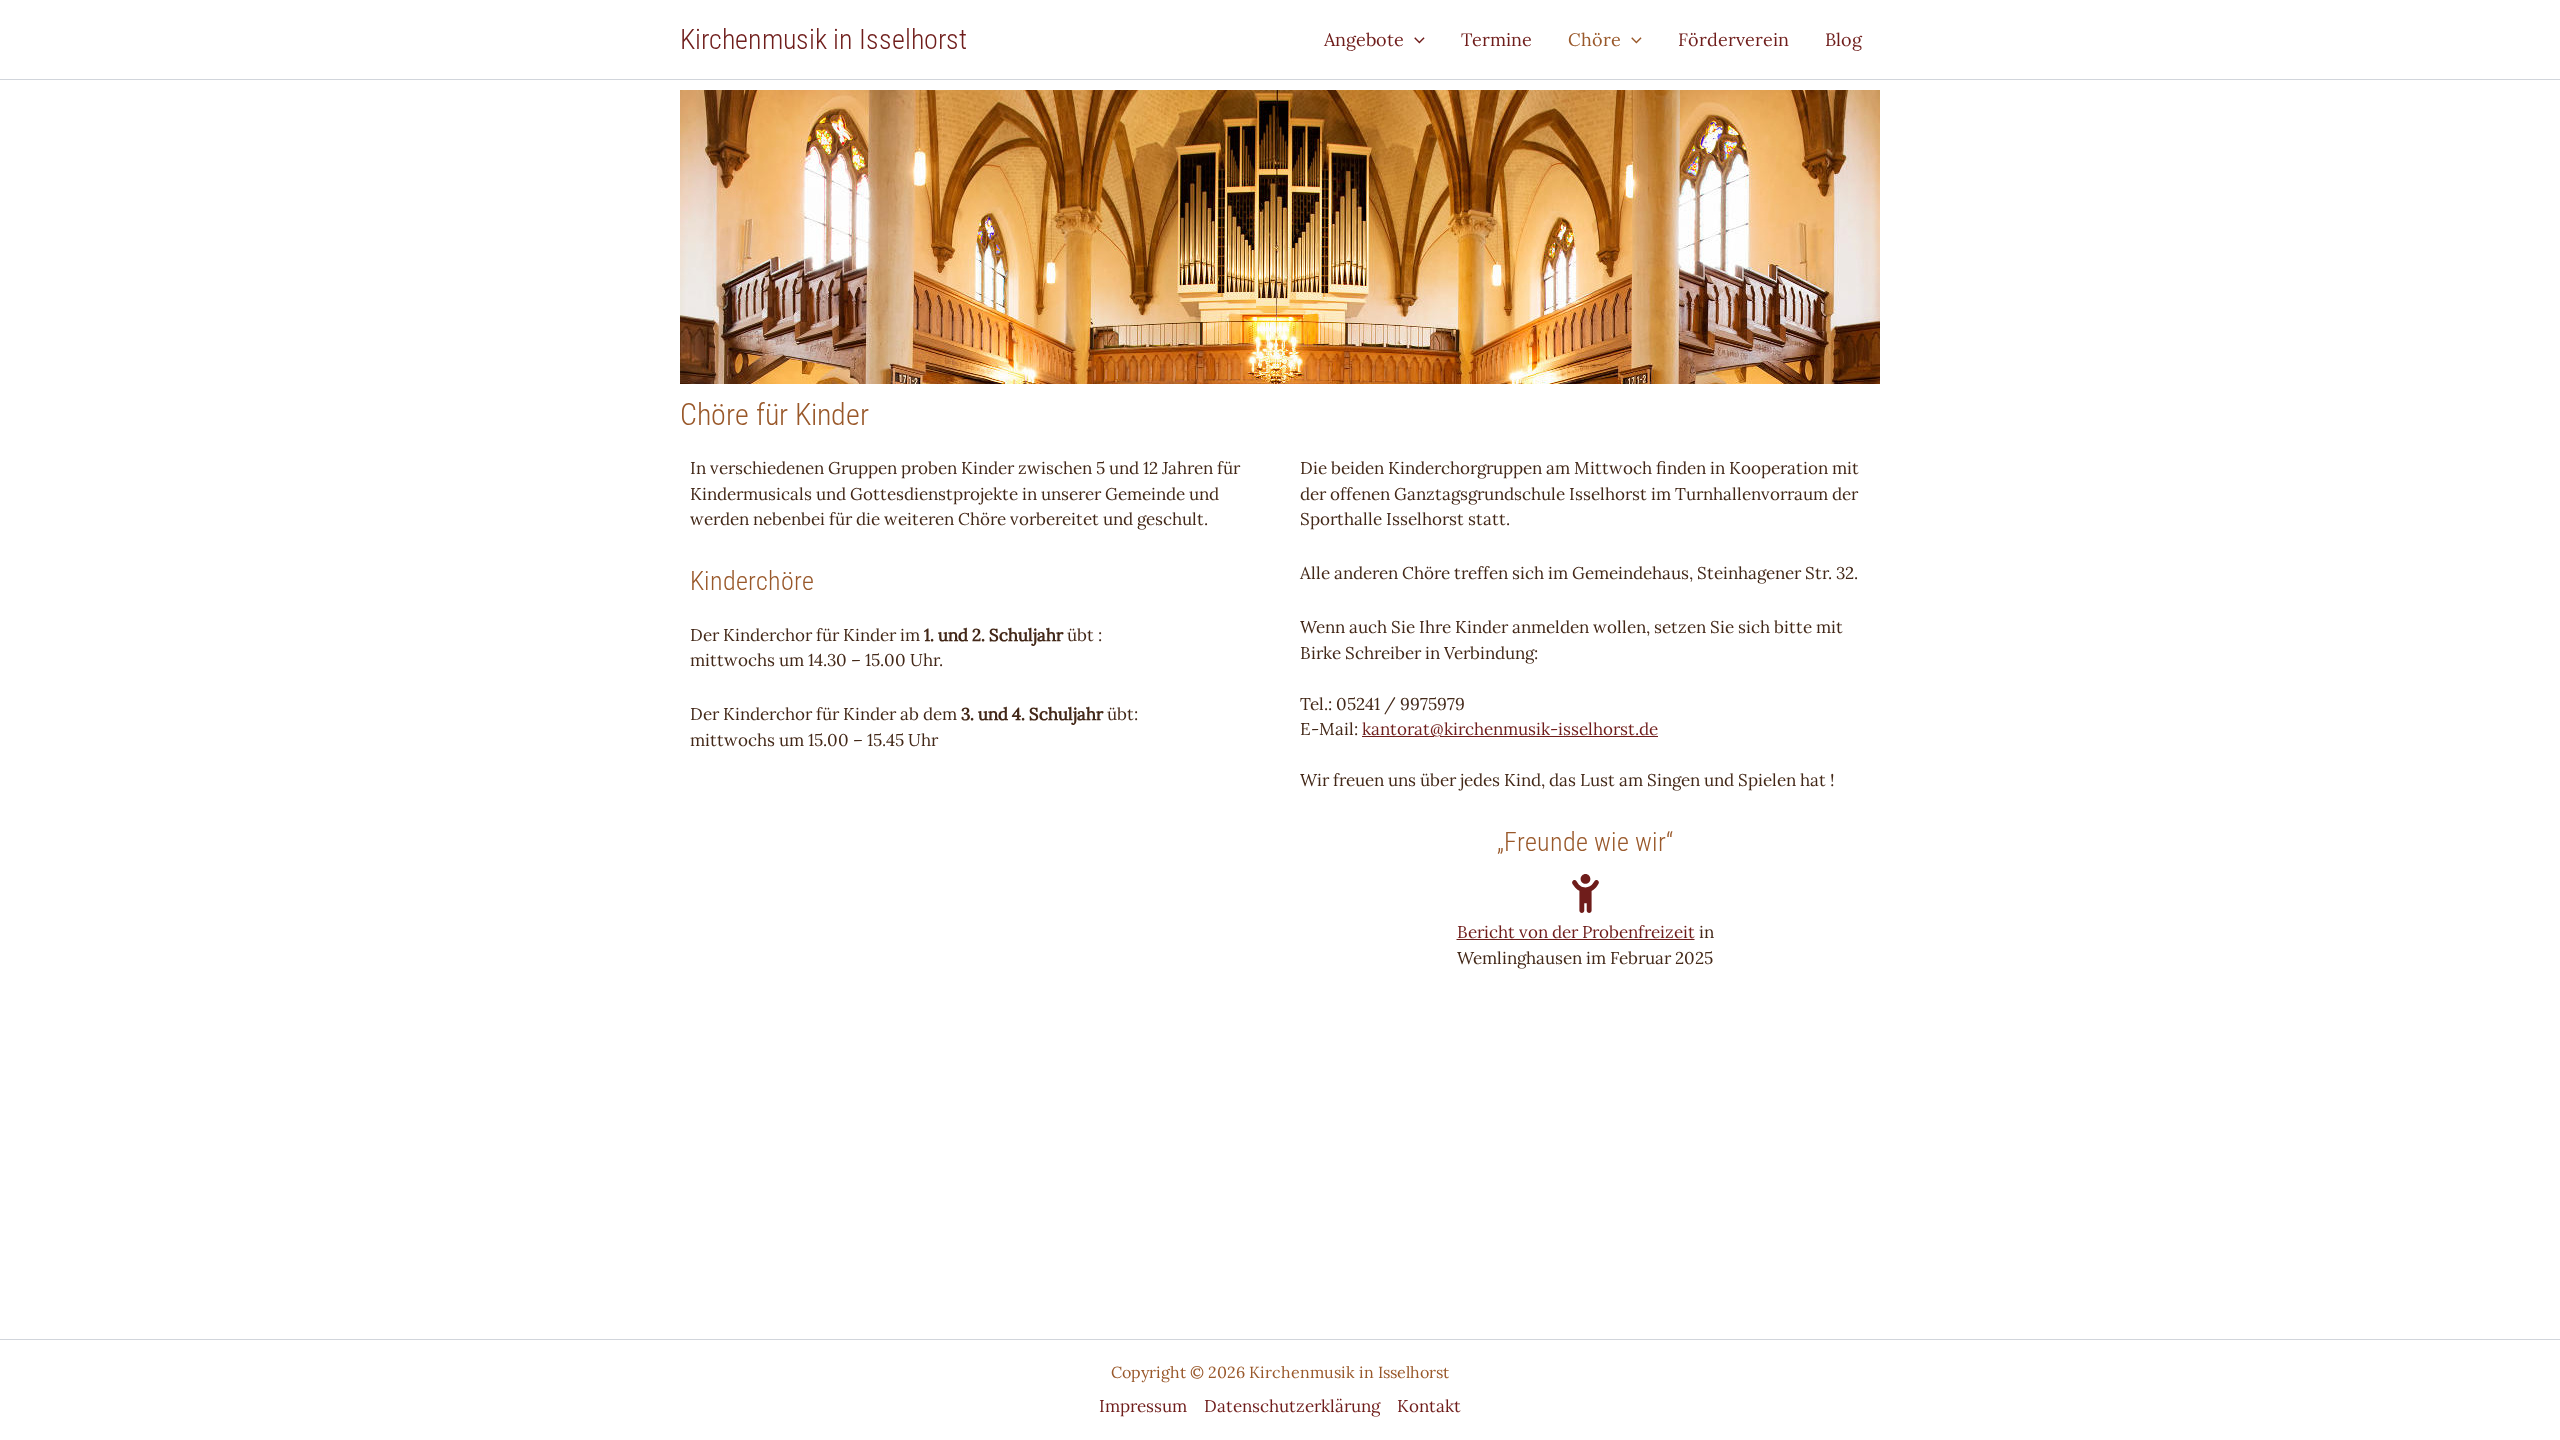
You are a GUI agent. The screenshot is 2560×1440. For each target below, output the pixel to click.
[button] (1414, 39)
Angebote (1364, 39)
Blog (1843, 39)
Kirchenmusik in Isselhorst (823, 39)
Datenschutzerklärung (1292, 1406)
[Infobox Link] (1585, 906)
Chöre (1594, 39)
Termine (1496, 39)
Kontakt (1429, 1406)
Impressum (1143, 1406)
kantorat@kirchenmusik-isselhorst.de (1510, 729)
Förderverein (1733, 39)
